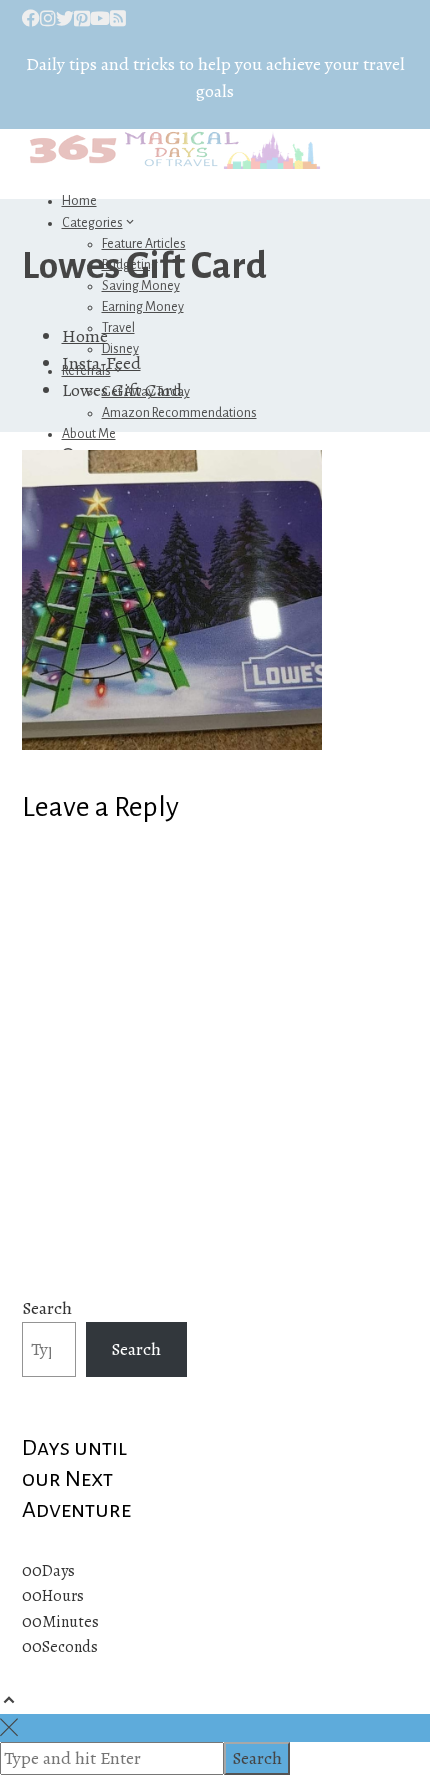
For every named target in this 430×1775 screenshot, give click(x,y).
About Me (89, 434)
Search (47, 1308)
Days (58, 1571)
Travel (118, 328)
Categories (92, 223)
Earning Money (143, 307)
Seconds (70, 1647)
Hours (63, 1596)
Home (79, 201)
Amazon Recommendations (179, 413)
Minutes (70, 1622)
